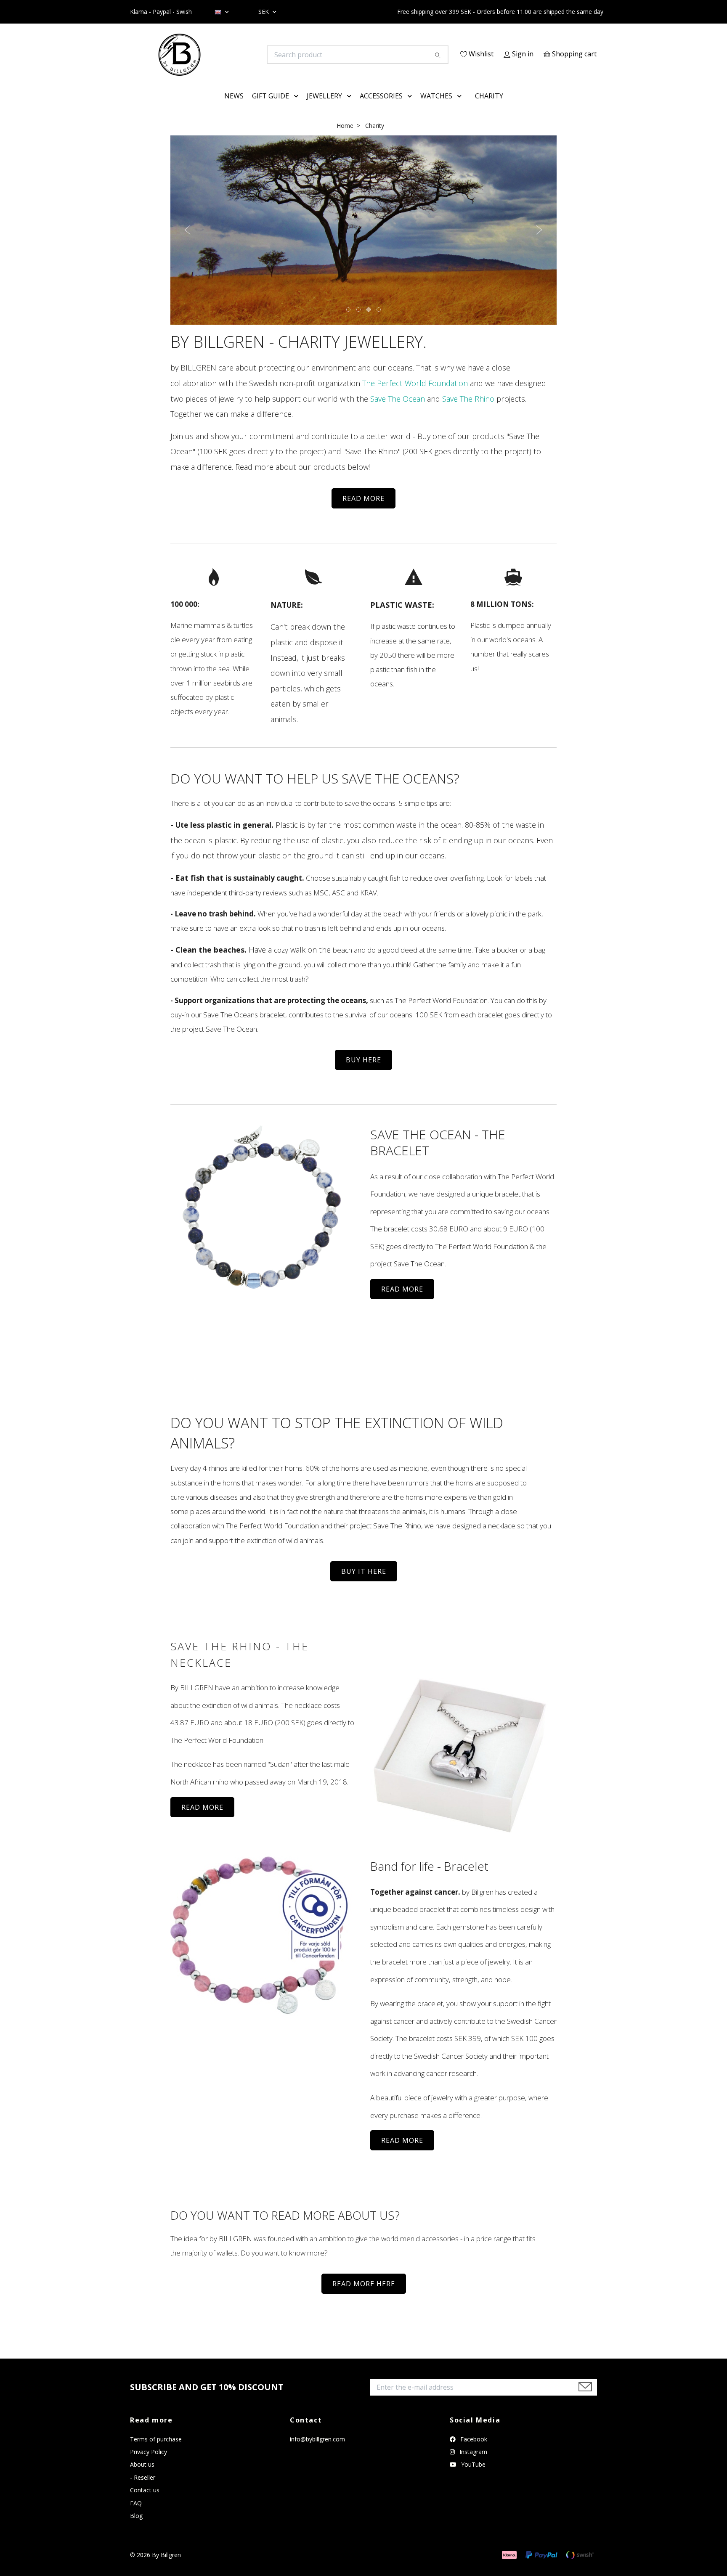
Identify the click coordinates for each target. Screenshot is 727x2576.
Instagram (472, 2463)
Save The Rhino (468, 410)
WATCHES (436, 108)
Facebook (473, 2451)
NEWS (234, 108)
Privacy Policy (149, 2463)
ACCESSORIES (381, 108)
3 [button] (369, 322)
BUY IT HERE (364, 1583)
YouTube (472, 2477)
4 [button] (379, 322)
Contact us (145, 2502)
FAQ (136, 2515)
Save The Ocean (398, 410)
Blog (136, 2527)
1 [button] (349, 322)
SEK (264, 12)
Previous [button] (188, 242)
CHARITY (489, 108)
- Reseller (143, 2489)
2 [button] (359, 322)
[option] (363, 242)
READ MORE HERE (364, 2296)
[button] (298, 108)
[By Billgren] (247, 55)
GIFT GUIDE (271, 108)
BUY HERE (363, 1072)
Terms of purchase (156, 2451)
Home (345, 137)
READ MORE (363, 510)
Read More (402, 2152)
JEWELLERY (324, 108)
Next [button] (539, 242)
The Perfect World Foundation (415, 395)
